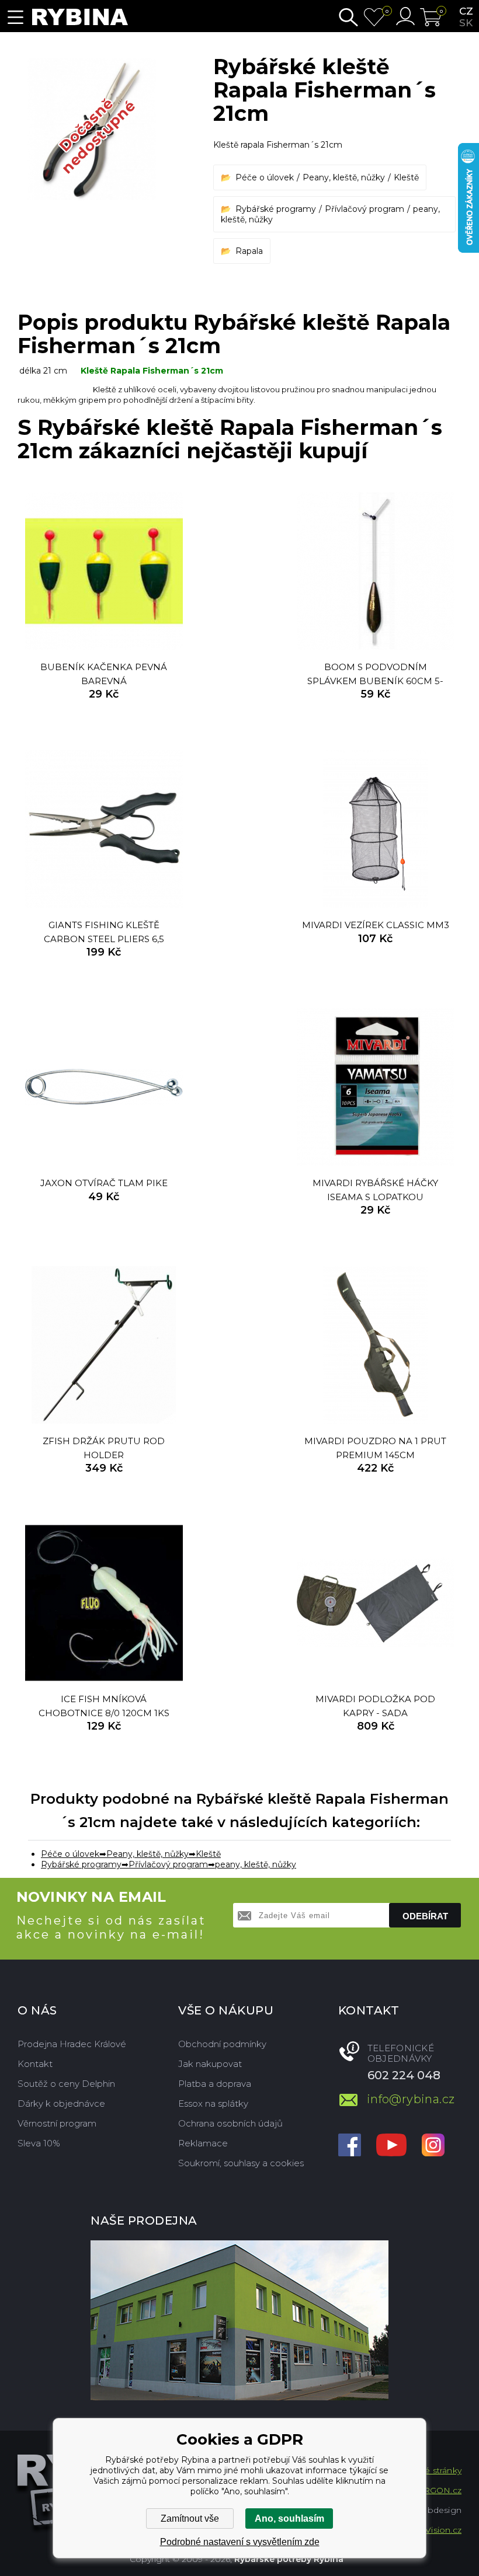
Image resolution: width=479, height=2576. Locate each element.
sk (466, 23)
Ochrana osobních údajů (230, 2123)
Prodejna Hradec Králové (72, 2044)
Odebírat (425, 1916)
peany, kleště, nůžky (256, 1864)
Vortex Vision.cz (429, 2530)
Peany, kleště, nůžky (344, 177)
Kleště (406, 177)
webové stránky (429, 2470)
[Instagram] (433, 2146)
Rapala (249, 251)
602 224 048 (404, 2075)
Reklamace (203, 2143)
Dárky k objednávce (61, 2103)
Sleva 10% (39, 2143)
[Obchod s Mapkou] (239, 2320)
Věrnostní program (57, 2123)
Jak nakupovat (210, 2064)
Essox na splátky (213, 2103)
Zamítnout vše (190, 2519)
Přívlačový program (365, 209)
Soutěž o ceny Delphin (66, 2084)
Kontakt (35, 2064)
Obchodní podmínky (222, 2044)
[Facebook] (350, 2146)
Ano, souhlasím (289, 2519)
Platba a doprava (215, 2084)
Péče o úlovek (265, 177)
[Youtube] (391, 2146)
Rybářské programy (276, 209)
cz (466, 11)
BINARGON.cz (431, 2490)
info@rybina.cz (411, 2099)
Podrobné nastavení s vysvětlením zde (240, 2542)
